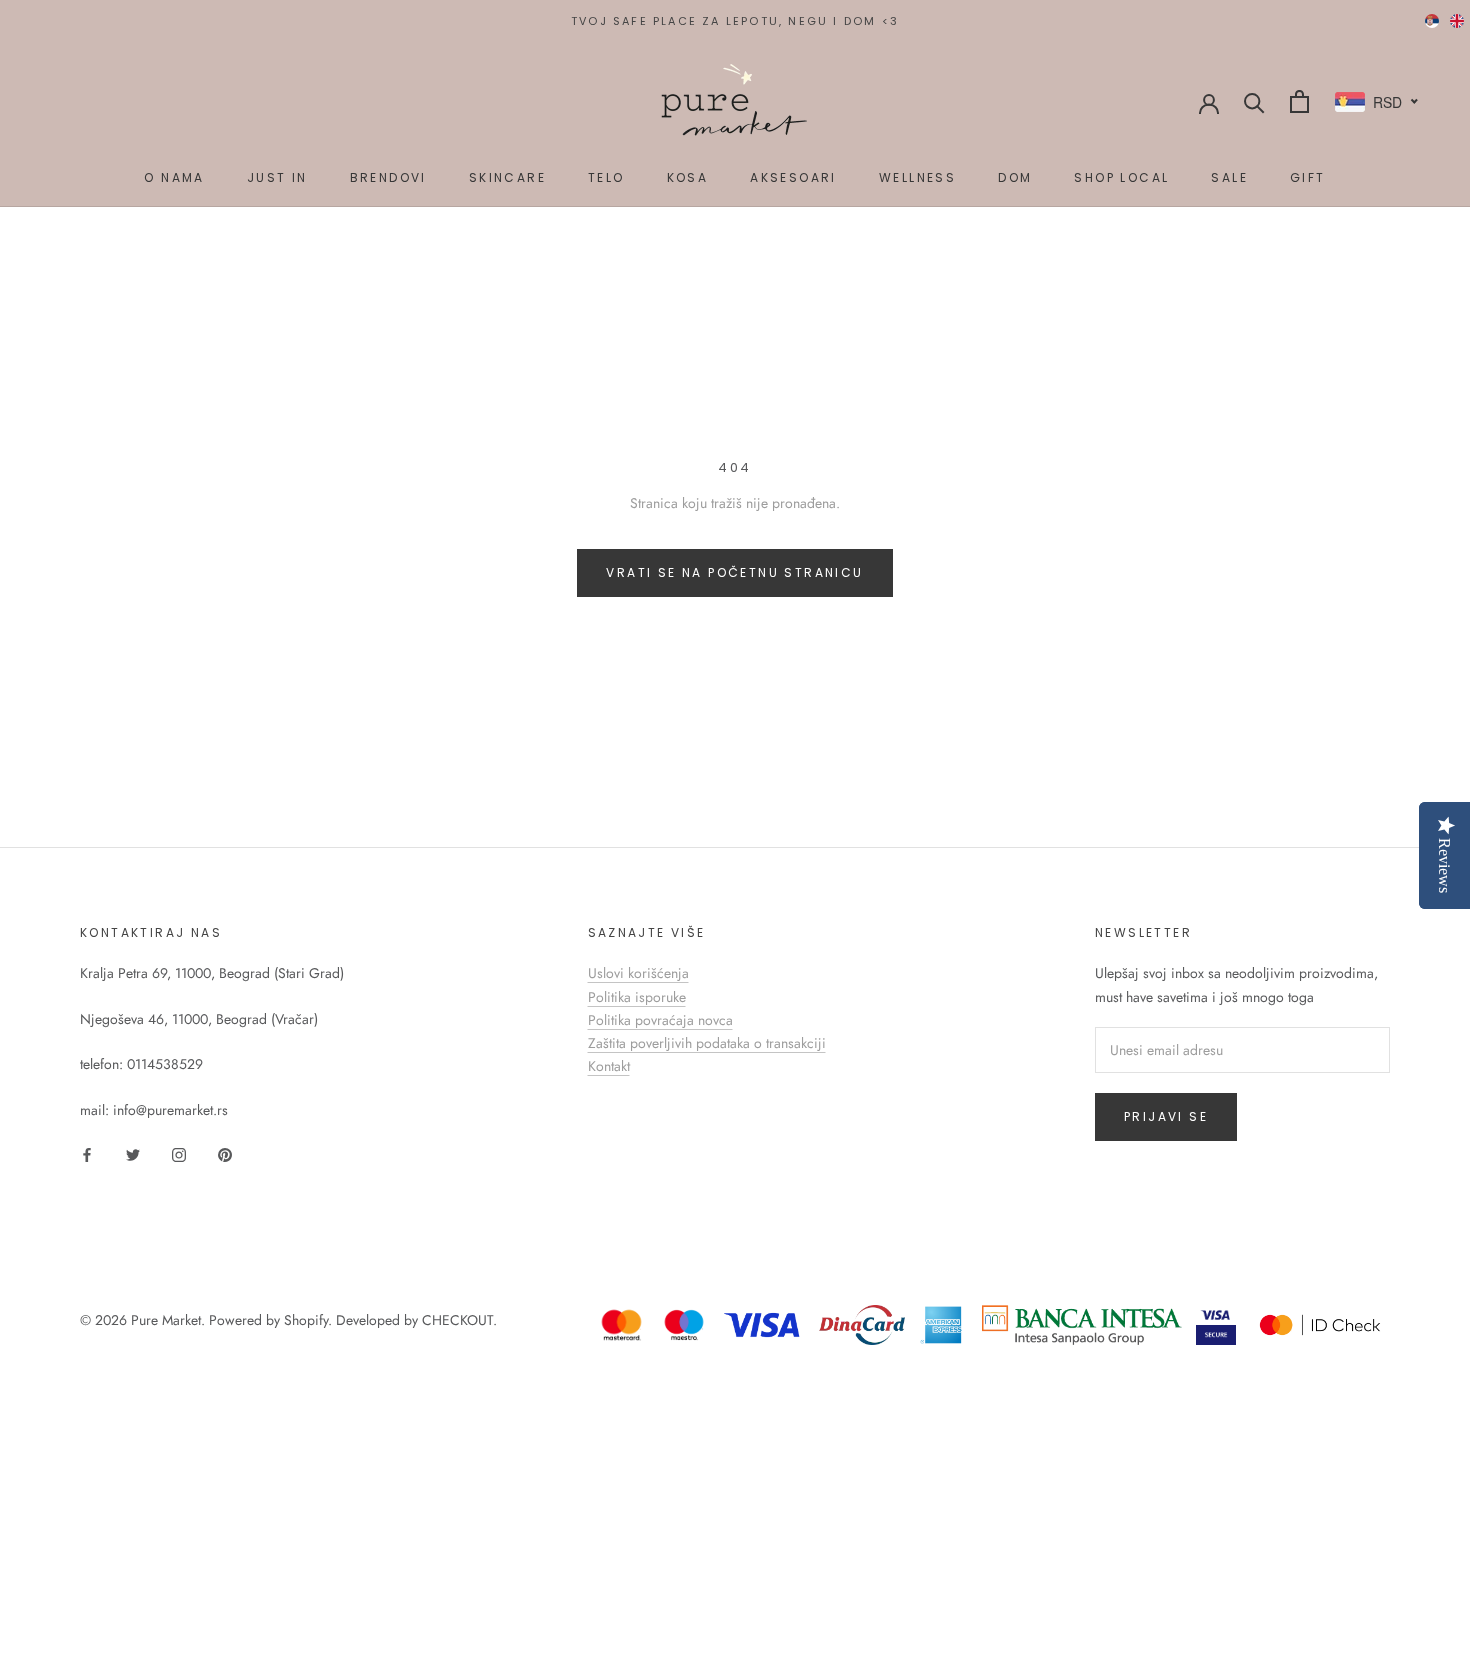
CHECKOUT (457, 1320)
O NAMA (174, 177)
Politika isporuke (637, 997)
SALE (1229, 177)
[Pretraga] (1254, 101)
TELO (606, 177)
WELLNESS (917, 177)
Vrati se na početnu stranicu (734, 572)
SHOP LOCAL (1121, 177)
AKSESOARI (793, 177)
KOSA (688, 177)
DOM (1015, 177)
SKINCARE (507, 177)
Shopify (306, 1320)
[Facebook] (87, 1153)
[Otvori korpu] (1299, 101)
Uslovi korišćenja (638, 973)
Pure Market (166, 1320)
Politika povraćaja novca (660, 1020)
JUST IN (277, 177)
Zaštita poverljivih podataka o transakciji (707, 1043)
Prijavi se (1166, 1116)
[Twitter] (133, 1153)
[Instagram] (179, 1153)
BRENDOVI (388, 177)
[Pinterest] (225, 1153)
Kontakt (609, 1066)
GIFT (1308, 177)
